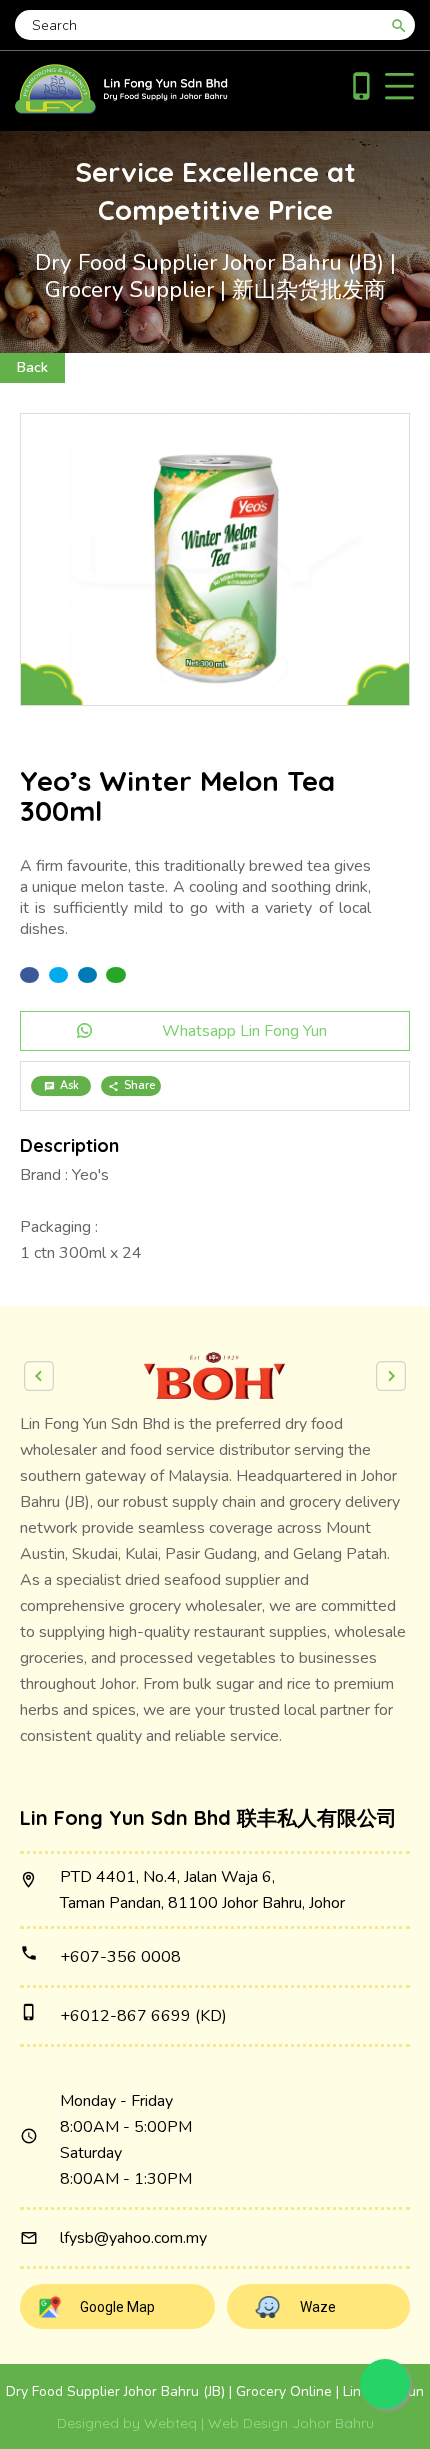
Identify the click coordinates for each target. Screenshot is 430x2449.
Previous (39, 1376)
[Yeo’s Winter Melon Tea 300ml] (215, 559)
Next (391, 1376)
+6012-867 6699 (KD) (143, 2016)
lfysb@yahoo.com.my (133, 2238)
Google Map (117, 2307)
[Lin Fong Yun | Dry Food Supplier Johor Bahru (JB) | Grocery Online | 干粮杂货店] (121, 109)
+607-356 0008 (120, 1957)
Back (32, 367)
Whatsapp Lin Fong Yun (244, 1031)
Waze (318, 2307)
